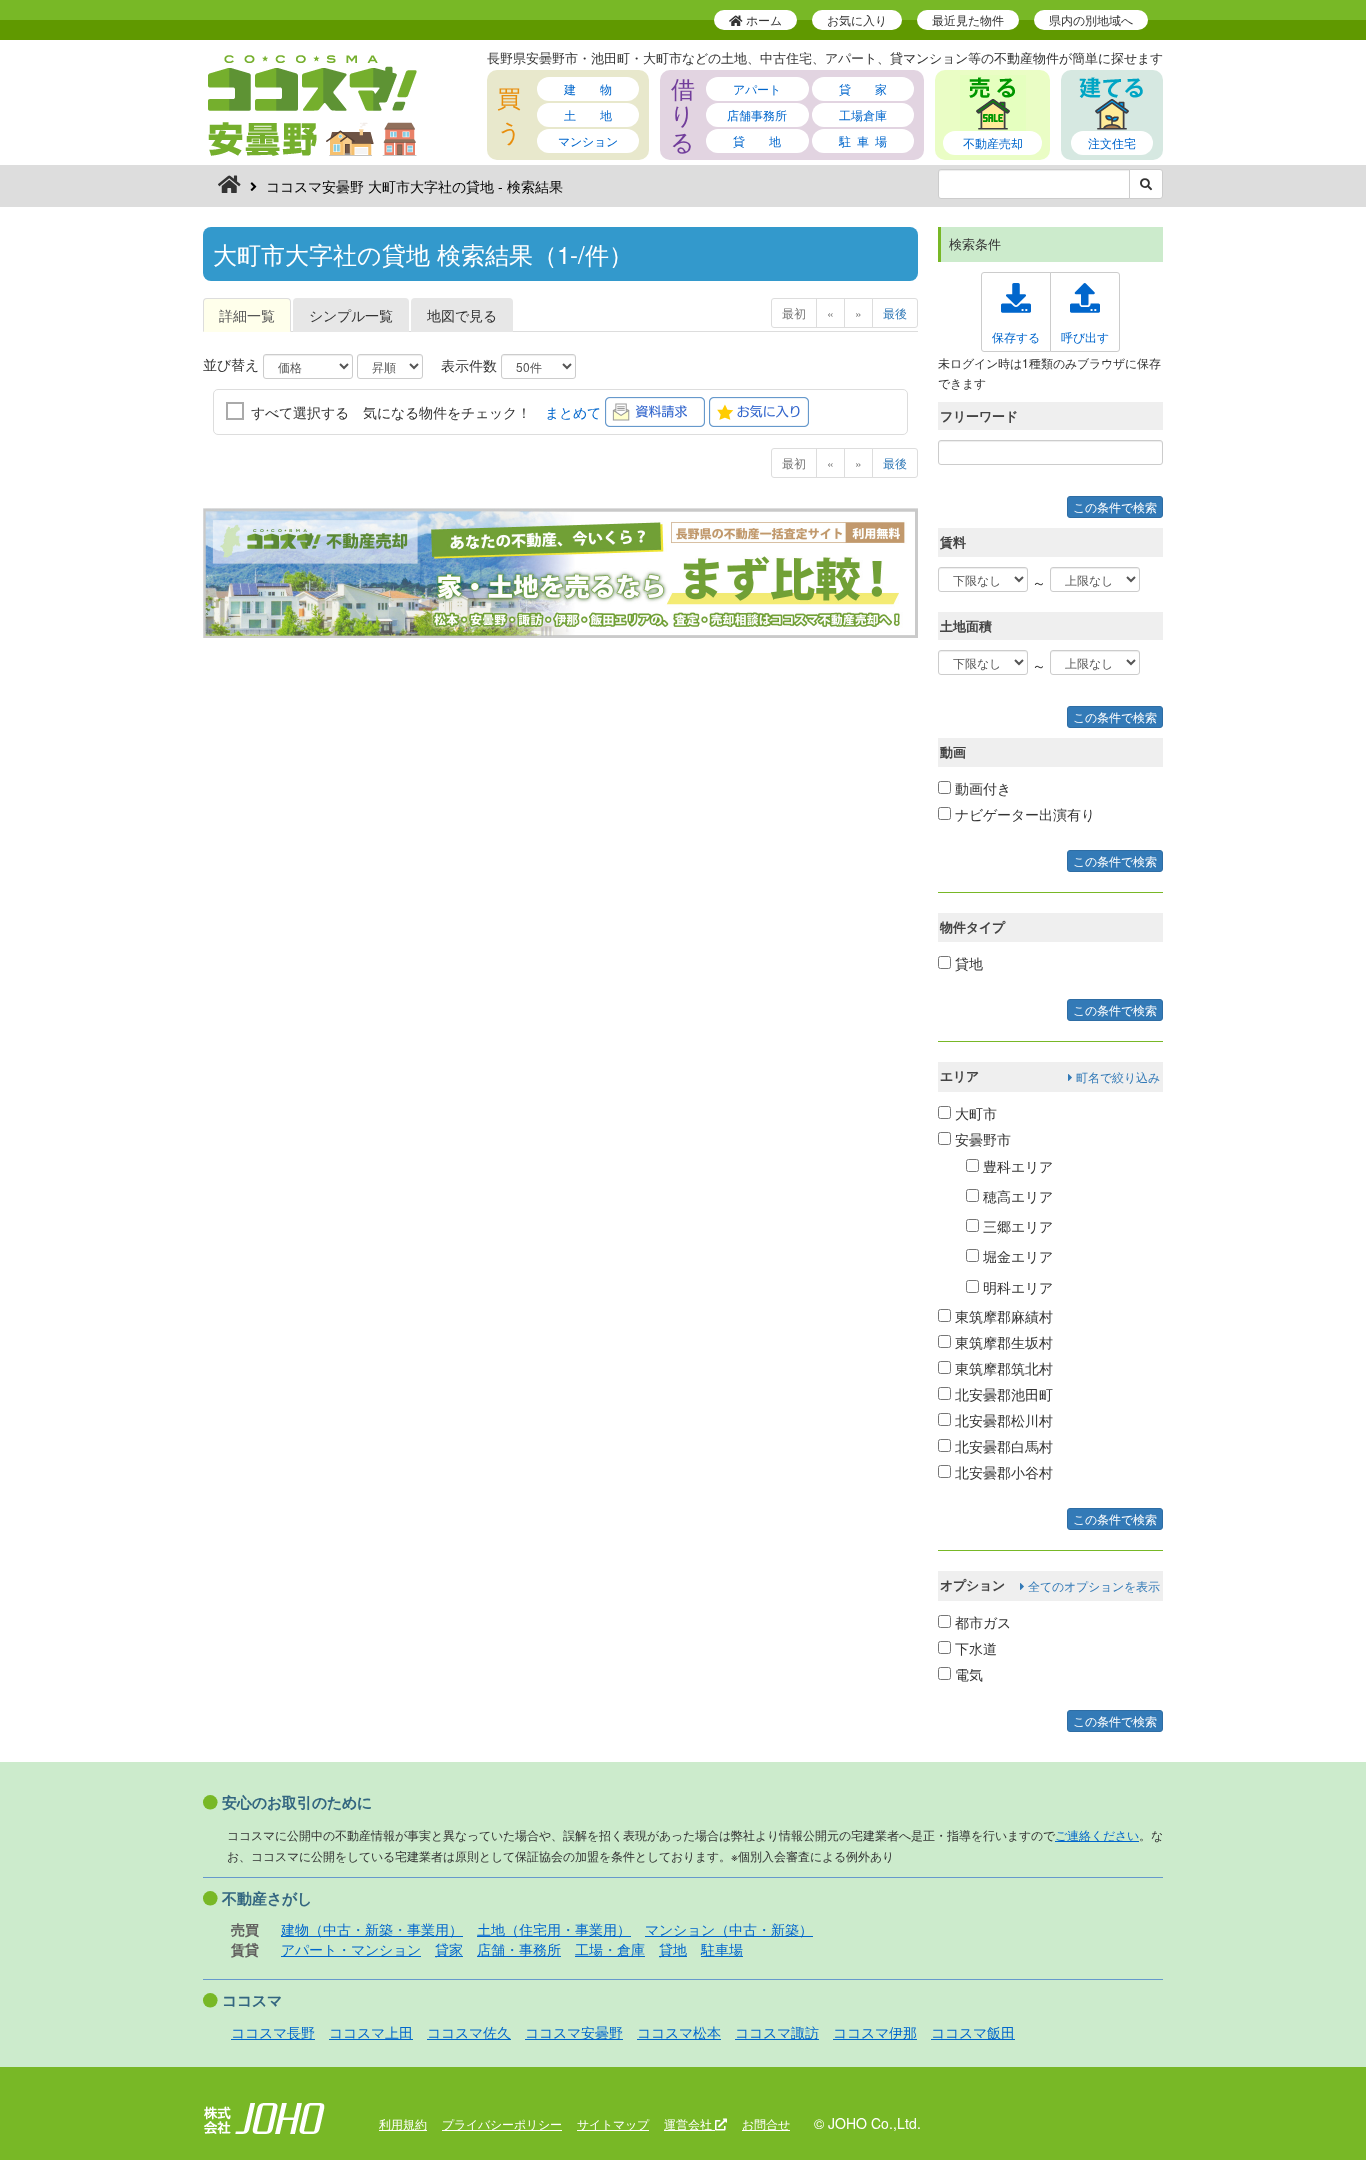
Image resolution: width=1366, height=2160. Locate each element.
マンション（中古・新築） (729, 1929)
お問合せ (766, 2123)
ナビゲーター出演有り (1023, 814)
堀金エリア (1016, 1256)
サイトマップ (613, 2123)
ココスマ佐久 (469, 2032)
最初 (794, 312)
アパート (757, 88)
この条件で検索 (1115, 506)
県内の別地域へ (1091, 19)
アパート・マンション (351, 1949)
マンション (588, 140)
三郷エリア (1016, 1226)
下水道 (974, 1648)
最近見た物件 (968, 19)
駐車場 (722, 1949)
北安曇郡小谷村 (1002, 1472)
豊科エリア (1016, 1166)
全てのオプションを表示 (1092, 1585)
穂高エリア (1016, 1196)
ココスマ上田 (371, 2032)
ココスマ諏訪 (777, 2032)
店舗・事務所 (519, 1949)
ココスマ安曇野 (574, 2032)
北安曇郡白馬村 (1002, 1446)
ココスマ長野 (273, 2032)
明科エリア (1016, 1287)
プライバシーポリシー (502, 2123)
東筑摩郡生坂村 (1002, 1342)
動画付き (981, 788)
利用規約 (403, 2123)
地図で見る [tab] (462, 315)
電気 (967, 1674)
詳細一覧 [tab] (247, 315)
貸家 (449, 1949)
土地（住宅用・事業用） (554, 1929)
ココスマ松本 (679, 2032)
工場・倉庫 (610, 1949)
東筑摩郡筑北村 (1002, 1368)
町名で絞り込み (1116, 1076)
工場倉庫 (863, 114)
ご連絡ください (1097, 1834)
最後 (895, 312)
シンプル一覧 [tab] (351, 315)
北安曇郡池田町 (1002, 1394)
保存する (1016, 336)
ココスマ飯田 (973, 2032)
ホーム (762, 19)
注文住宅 (1112, 142)
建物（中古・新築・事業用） (372, 1929)
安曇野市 (981, 1139)
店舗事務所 (757, 114)
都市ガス (981, 1622)
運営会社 (689, 2123)
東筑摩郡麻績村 (1002, 1316)
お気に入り (857, 19)
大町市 (974, 1113)
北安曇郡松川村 (1002, 1420)
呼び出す (1085, 336)
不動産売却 (993, 142)
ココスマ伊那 (875, 2032)
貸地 (967, 963)
